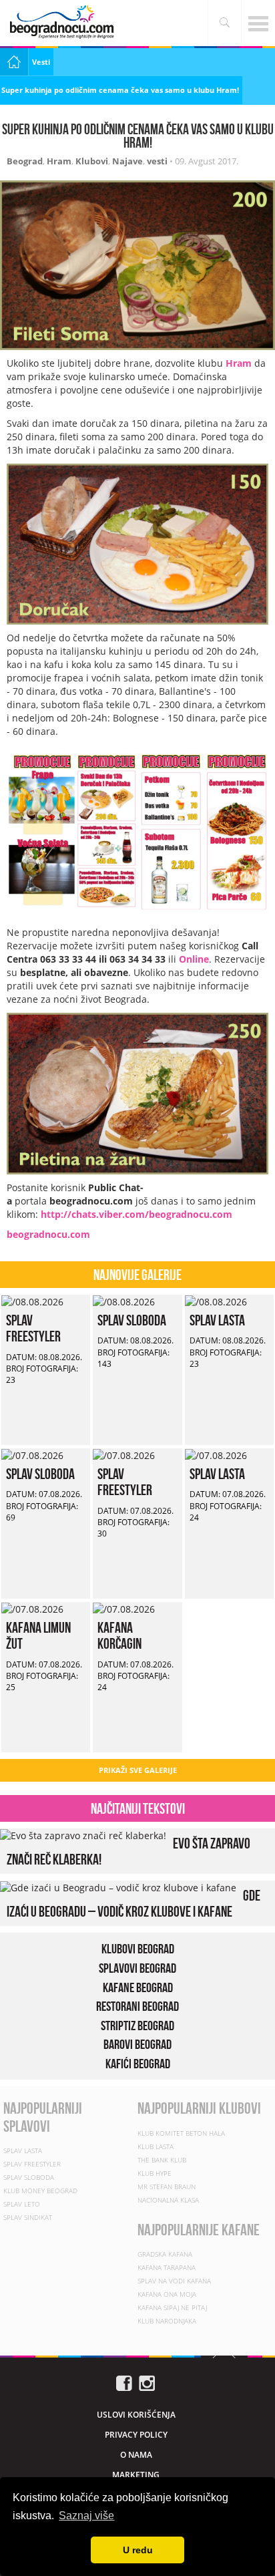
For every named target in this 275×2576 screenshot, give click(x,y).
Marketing (136, 2475)
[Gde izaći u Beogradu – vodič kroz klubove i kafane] (118, 1887)
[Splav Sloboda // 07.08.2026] (32, 1455)
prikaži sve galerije (138, 1770)
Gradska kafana (165, 2254)
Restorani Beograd (137, 2006)
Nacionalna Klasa (168, 2200)
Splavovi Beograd (137, 1968)
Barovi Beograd (137, 2044)
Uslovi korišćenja (136, 2415)
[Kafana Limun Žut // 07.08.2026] (32, 1608)
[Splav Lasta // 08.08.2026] (216, 1301)
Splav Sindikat (28, 2217)
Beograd (25, 161)
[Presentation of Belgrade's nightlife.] (63, 22)
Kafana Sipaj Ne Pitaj (172, 2307)
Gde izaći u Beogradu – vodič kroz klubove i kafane (133, 1903)
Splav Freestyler (33, 1328)
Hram (59, 161)
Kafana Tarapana (167, 2267)
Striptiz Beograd (137, 2026)
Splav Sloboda (132, 1320)
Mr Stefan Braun (167, 2187)
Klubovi (92, 161)
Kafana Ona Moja (167, 2294)
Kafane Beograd (138, 1987)
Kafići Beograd (138, 2064)
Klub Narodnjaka (167, 2321)
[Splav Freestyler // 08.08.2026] (32, 1301)
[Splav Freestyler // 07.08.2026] (124, 1455)
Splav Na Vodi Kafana (174, 2281)
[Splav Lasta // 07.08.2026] (216, 1455)
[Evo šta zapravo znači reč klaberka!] (83, 1835)
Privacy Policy (136, 2435)
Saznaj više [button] (86, 2516)
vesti (157, 161)
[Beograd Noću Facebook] (124, 2382)
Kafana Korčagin (119, 1635)
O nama (136, 2455)
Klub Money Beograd (40, 2191)
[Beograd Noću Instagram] (147, 2382)
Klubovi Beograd (138, 1949)
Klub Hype (155, 2173)
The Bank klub (162, 2160)
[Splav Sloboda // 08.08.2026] (124, 1301)
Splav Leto (22, 2204)
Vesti (41, 62)
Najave (127, 161)
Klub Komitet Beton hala (181, 2133)
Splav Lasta (217, 1320)
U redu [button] (138, 2550)
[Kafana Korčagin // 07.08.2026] (124, 1608)
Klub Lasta (156, 2146)
